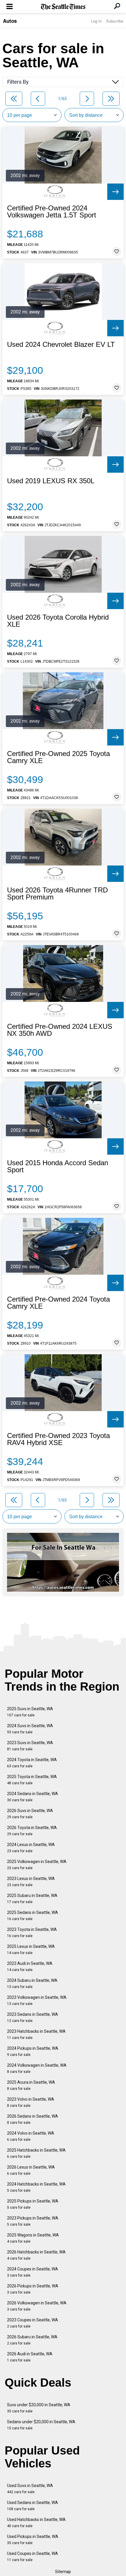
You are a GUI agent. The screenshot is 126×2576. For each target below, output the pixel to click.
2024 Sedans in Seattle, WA (33, 1797)
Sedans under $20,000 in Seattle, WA (41, 2425)
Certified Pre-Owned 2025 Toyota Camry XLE (58, 757)
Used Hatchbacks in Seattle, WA (36, 2523)
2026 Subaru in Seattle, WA (32, 2340)
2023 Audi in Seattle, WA (30, 1966)
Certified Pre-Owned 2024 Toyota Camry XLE (58, 1303)
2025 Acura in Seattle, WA (31, 2085)
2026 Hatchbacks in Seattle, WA (36, 2255)
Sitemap (63, 2572)
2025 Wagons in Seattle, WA (33, 2238)
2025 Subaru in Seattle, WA (32, 1899)
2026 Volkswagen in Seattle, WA (37, 2306)
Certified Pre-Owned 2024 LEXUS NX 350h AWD (60, 1030)
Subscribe (115, 21)
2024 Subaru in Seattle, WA (32, 1983)
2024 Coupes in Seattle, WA (33, 2272)
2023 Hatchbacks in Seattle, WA (36, 2034)
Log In (96, 21)
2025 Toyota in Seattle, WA (32, 1780)
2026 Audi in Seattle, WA (30, 2357)
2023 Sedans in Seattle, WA (33, 2017)
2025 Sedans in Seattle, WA (33, 1916)
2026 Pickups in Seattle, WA (33, 2289)
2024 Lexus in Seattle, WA (31, 1848)
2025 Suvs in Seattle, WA (30, 1712)
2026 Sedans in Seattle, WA (33, 2119)
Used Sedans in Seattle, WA (33, 2506)
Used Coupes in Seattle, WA (33, 2557)
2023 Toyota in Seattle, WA (32, 1933)
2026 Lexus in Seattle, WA (31, 2170)
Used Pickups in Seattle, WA (33, 2540)
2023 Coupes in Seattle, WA (33, 2323)
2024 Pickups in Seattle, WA (33, 2051)
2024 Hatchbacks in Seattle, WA (36, 2187)
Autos (10, 21)
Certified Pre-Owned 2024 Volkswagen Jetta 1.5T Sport (52, 212)
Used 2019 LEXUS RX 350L (51, 481)
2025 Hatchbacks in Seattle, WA (36, 2153)
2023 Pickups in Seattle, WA (33, 2221)
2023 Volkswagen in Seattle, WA (37, 2000)
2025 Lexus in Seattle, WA (31, 1949)
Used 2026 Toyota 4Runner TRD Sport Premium (57, 894)
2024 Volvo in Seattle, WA (31, 2136)
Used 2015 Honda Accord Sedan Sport (58, 1166)
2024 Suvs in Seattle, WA (30, 1729)
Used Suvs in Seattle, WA (30, 2489)
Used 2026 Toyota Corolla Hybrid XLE (58, 621)
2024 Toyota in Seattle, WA (32, 1763)
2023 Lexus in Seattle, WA (31, 1882)
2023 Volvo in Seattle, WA (31, 2102)
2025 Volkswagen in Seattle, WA (37, 1865)
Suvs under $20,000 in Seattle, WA (39, 2408)
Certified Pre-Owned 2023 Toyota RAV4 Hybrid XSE (58, 1439)
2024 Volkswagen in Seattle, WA (37, 2068)
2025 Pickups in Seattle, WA (33, 2204)
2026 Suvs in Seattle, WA (30, 1814)
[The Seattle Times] (63, 7)
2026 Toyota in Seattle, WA (32, 1831)
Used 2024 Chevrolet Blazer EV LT (61, 345)
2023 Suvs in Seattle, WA (30, 1746)
